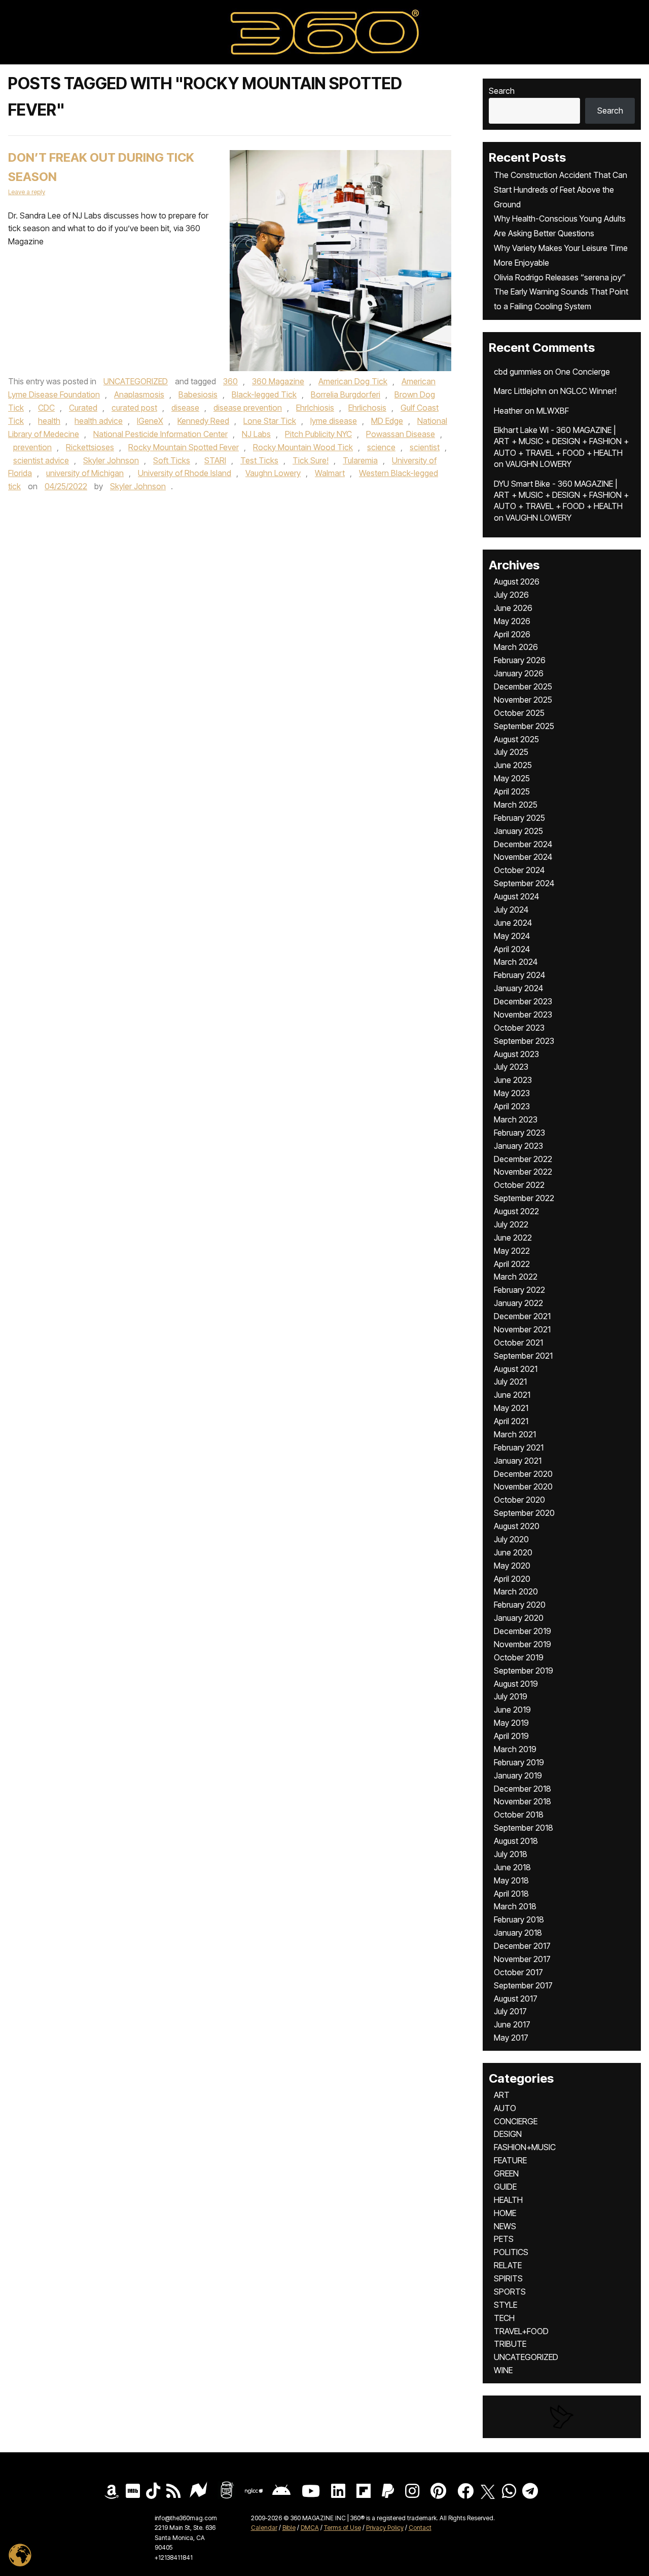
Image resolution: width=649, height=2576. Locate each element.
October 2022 (519, 1185)
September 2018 (524, 1828)
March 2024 (516, 962)
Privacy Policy (385, 2528)
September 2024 (524, 883)
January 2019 (518, 1775)
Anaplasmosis (139, 394)
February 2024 (519, 975)
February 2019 (519, 1762)
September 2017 (523, 1985)
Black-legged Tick (264, 394)
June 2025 (513, 765)
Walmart (330, 473)
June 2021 (512, 1395)
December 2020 (523, 1474)
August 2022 (516, 1211)
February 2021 (519, 1447)
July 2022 (511, 1224)
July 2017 (510, 2011)
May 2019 (511, 1723)
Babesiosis (198, 394)
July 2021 (510, 1382)
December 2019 (522, 1631)
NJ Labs (256, 434)
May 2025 (512, 778)
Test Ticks (259, 460)
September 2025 (524, 726)
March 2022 (516, 1277)
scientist (425, 447)
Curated (83, 408)
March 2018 (515, 1906)
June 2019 (512, 1710)
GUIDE (505, 2187)
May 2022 (512, 1251)
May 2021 (511, 1408)
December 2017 (522, 1946)
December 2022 (523, 1159)
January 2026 (519, 673)
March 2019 (515, 1749)
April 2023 (512, 1106)
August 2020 (517, 1526)
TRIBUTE (510, 2344)
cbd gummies (518, 372)
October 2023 (519, 1028)
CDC (46, 408)
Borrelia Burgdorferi (346, 394)
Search (502, 91)
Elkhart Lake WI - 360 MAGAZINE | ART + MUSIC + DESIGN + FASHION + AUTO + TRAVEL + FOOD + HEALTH (561, 441)
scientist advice (41, 460)
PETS (504, 2239)
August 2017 (516, 1999)
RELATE (508, 2265)
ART (502, 2095)
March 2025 (516, 805)
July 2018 (511, 1854)
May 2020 (512, 1566)
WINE (503, 2370)
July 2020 (511, 1539)
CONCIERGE (516, 2121)
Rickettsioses (90, 447)
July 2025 (511, 752)
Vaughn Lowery (273, 473)
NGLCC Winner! (588, 391)
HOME (505, 2213)
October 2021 (518, 1343)
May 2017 (511, 2038)
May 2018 (511, 1880)
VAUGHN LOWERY (538, 464)
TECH (504, 2318)
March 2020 (516, 1591)
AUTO (505, 2108)
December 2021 (522, 1316)
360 (230, 381)
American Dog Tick (353, 381)
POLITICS (511, 2252)
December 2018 (522, 1789)
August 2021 (516, 1369)
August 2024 (516, 896)
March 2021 (515, 1434)
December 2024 (523, 844)
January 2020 (519, 1618)
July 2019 (511, 1696)
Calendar (264, 2528)
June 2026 (513, 608)
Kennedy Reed (203, 421)
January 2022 (518, 1303)
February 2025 (519, 818)
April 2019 (511, 1736)
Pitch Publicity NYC (318, 434)
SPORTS (510, 2292)
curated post (134, 408)
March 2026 (516, 647)
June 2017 (512, 2024)
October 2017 (518, 1972)
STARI (215, 460)
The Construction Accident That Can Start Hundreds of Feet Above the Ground (561, 190)
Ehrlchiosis (315, 408)
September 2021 (523, 1356)
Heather (508, 411)
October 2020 (519, 1500)
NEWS (505, 2226)
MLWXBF (553, 411)
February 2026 (520, 660)
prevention (32, 447)
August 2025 (516, 739)
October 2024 (519, 870)
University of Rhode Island (185, 473)
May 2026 (512, 621)
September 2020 (524, 1513)
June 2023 (513, 1080)
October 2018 (519, 1815)
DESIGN (508, 2134)
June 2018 (512, 1867)
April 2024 (512, 949)
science (381, 447)
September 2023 (524, 1041)
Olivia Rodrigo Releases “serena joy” (560, 277)
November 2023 (523, 1014)
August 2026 (517, 582)
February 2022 (519, 1290)
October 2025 (519, 713)
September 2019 (524, 1671)
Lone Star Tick (270, 421)
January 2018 (518, 1933)
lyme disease (334, 421)
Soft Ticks (172, 460)
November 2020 (523, 1486)
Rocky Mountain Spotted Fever (184, 447)
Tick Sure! (311, 460)
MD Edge (387, 421)
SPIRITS (508, 2278)
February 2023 (519, 1133)
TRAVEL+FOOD (521, 2331)
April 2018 (511, 1894)
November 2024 (523, 857)
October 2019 (519, 1657)
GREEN (506, 2173)
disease (185, 408)
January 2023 (518, 1146)
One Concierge (583, 372)
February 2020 (520, 1605)
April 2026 (512, 634)
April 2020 (512, 1579)
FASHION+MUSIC (525, 2147)
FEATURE (510, 2160)
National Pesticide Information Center (160, 434)
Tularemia (360, 460)
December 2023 (523, 1001)
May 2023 (512, 1093)
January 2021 (518, 1461)
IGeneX (150, 421)
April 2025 (512, 791)
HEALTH (508, 2200)
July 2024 (511, 910)
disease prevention (248, 408)
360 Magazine (278, 381)
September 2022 (524, 1198)
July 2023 (511, 1067)
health (49, 421)
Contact (420, 2528)
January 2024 (518, 988)
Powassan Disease (401, 434)
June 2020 (513, 1552)
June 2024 (513, 923)
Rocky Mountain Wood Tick (303, 447)
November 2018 (522, 1801)
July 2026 (511, 595)
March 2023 (516, 1119)
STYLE (506, 2305)
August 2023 (516, 1054)
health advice (99, 421)
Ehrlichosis (367, 408)
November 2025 (523, 700)
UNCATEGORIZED (136, 381)
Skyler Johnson (111, 460)
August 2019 (516, 1684)
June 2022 (513, 1238)
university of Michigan (85, 473)
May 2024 (512, 936)
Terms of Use (342, 2528)
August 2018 (516, 1841)
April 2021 (511, 1421)
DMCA (310, 2528)
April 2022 (512, 1264)
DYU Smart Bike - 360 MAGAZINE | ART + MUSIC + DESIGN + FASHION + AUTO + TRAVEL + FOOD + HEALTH (561, 495)
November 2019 (522, 1644)
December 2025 (523, 686)
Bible (289, 2528)
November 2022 (523, 1172)
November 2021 (522, 1329)
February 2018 (519, 1919)
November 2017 (522, 1959)
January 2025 (518, 831)
